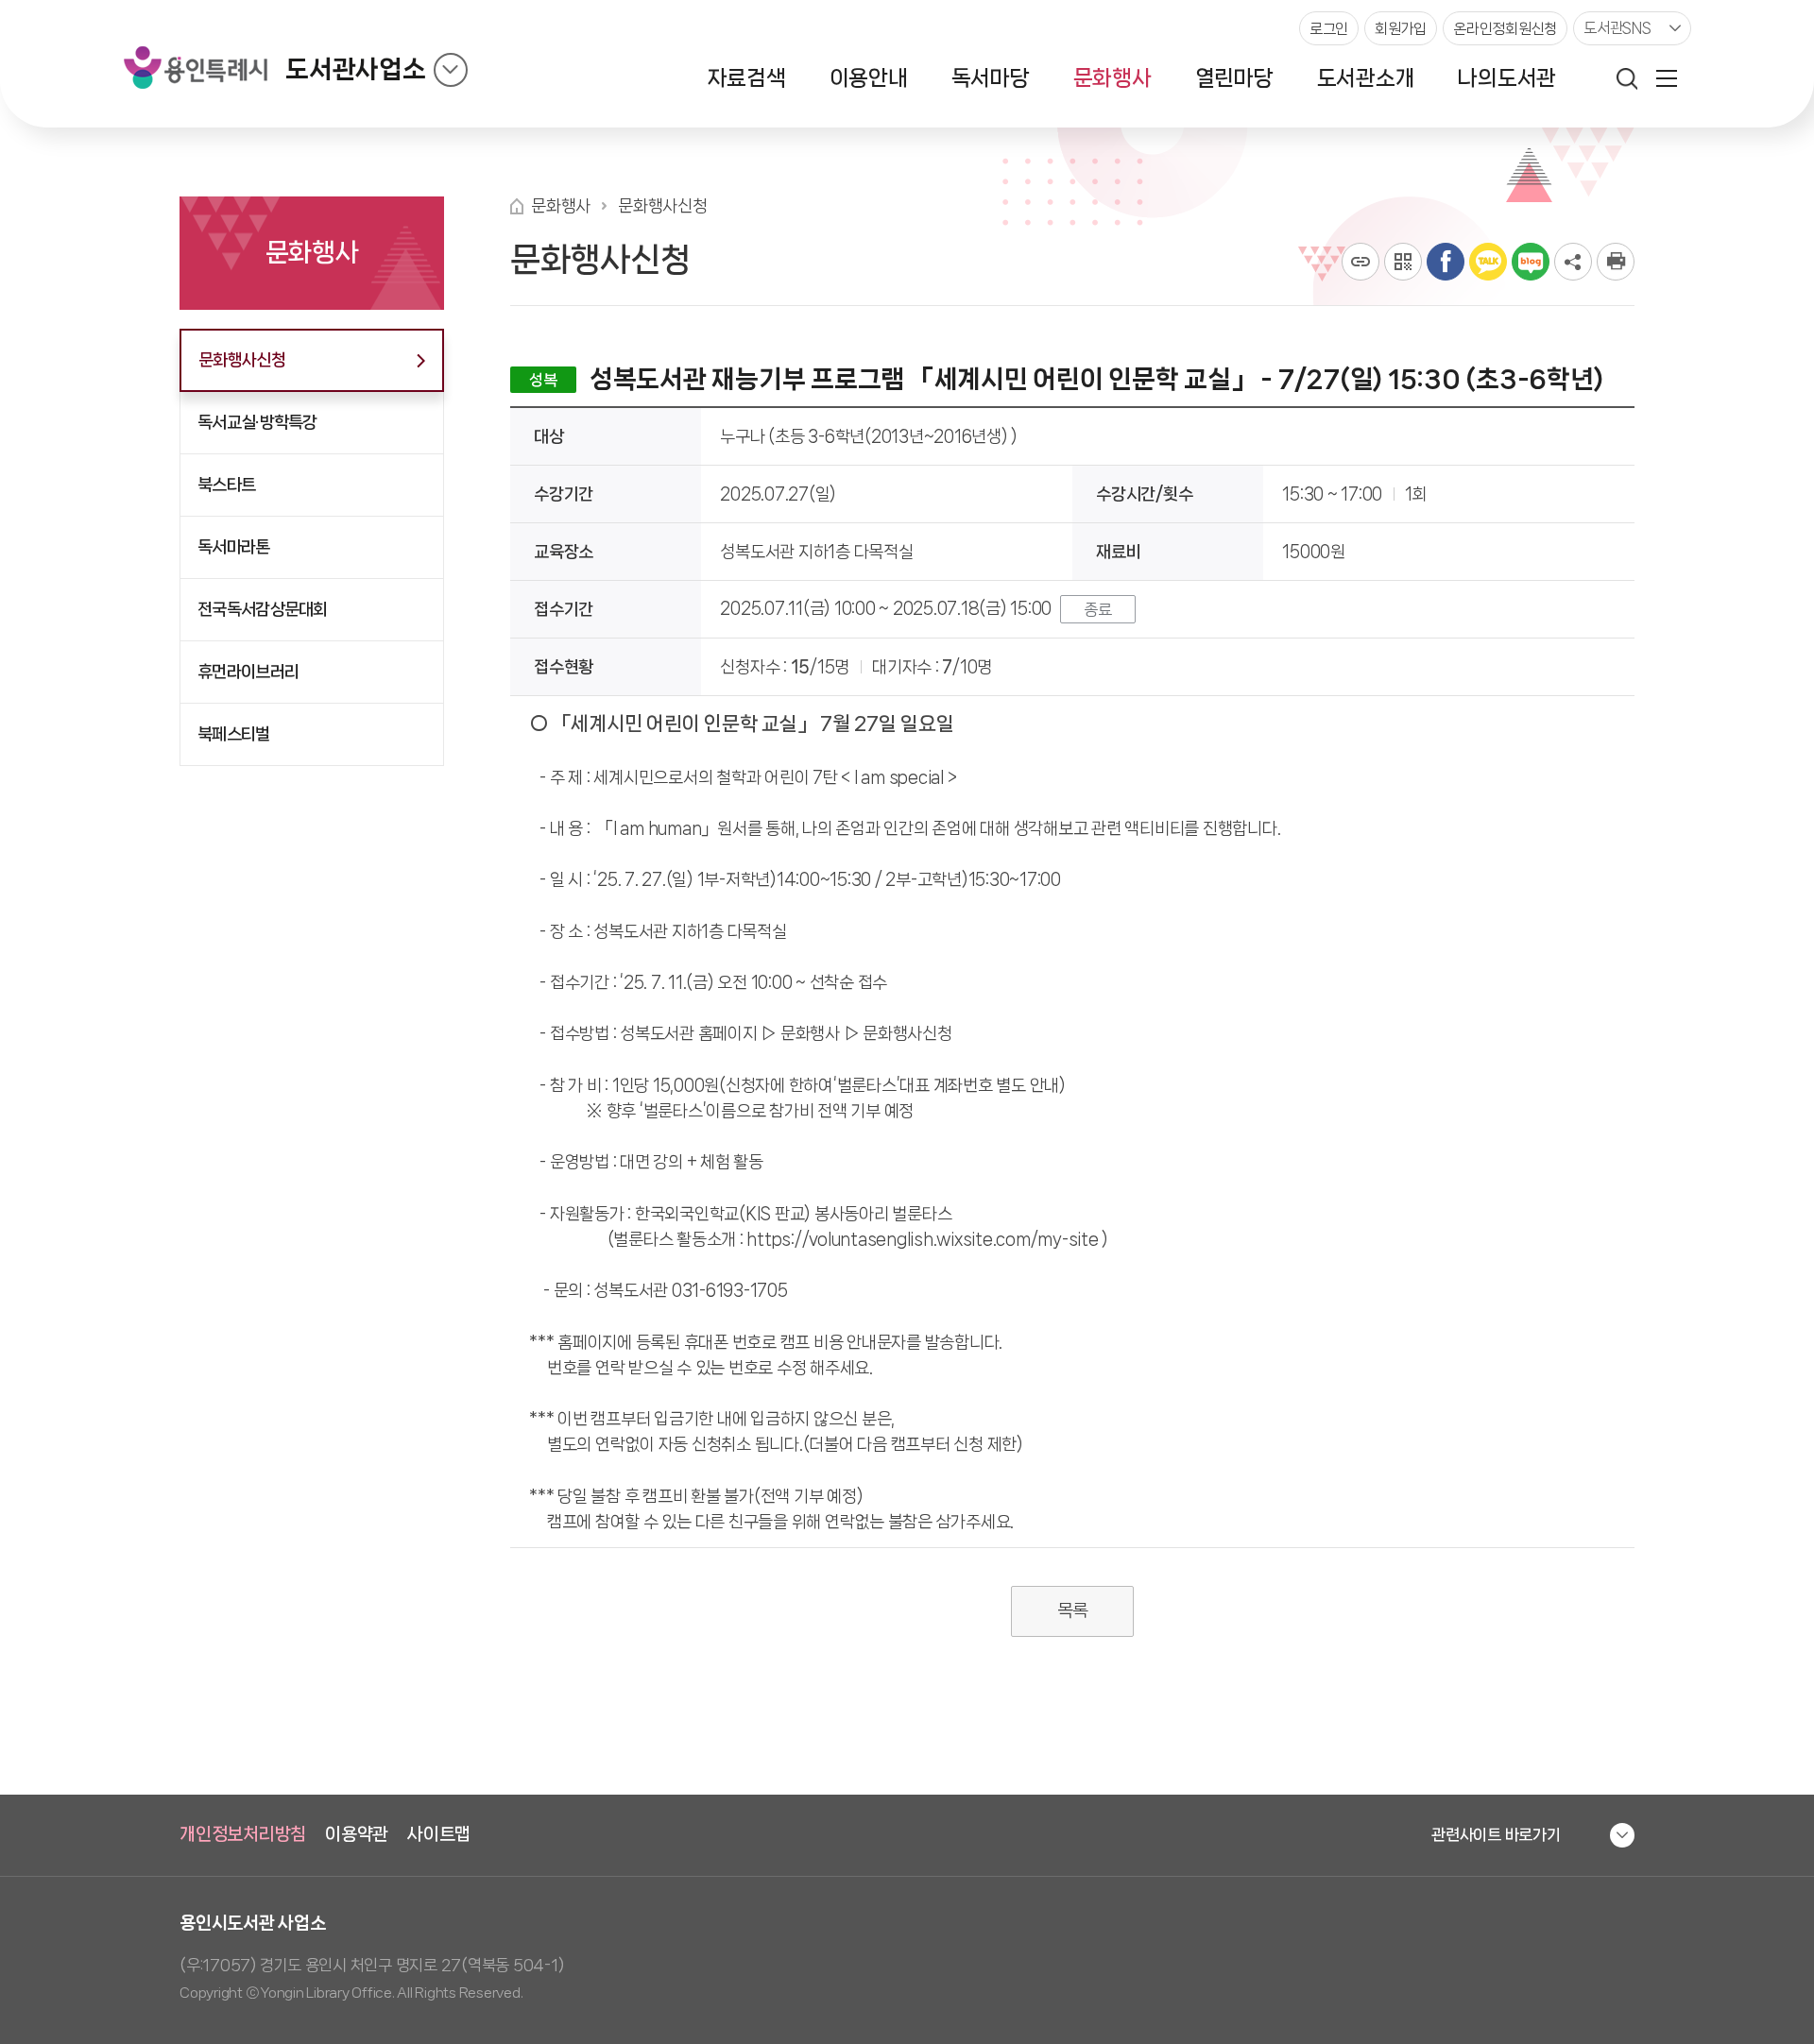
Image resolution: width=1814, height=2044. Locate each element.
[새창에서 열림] (1616, 262)
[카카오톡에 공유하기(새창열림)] (1488, 262)
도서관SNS (1617, 28)
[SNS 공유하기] (1573, 262)
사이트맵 (439, 1834)
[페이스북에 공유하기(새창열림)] (1446, 262)
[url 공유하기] (1360, 262)
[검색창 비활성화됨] (1627, 78)
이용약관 (357, 1834)
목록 (1073, 1610)
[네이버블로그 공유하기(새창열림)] (1531, 262)
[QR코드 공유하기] (1403, 262)
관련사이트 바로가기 (1496, 1834)
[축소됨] (451, 70)
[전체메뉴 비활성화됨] (1667, 78)
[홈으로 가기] (517, 206)
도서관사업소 (356, 69)
